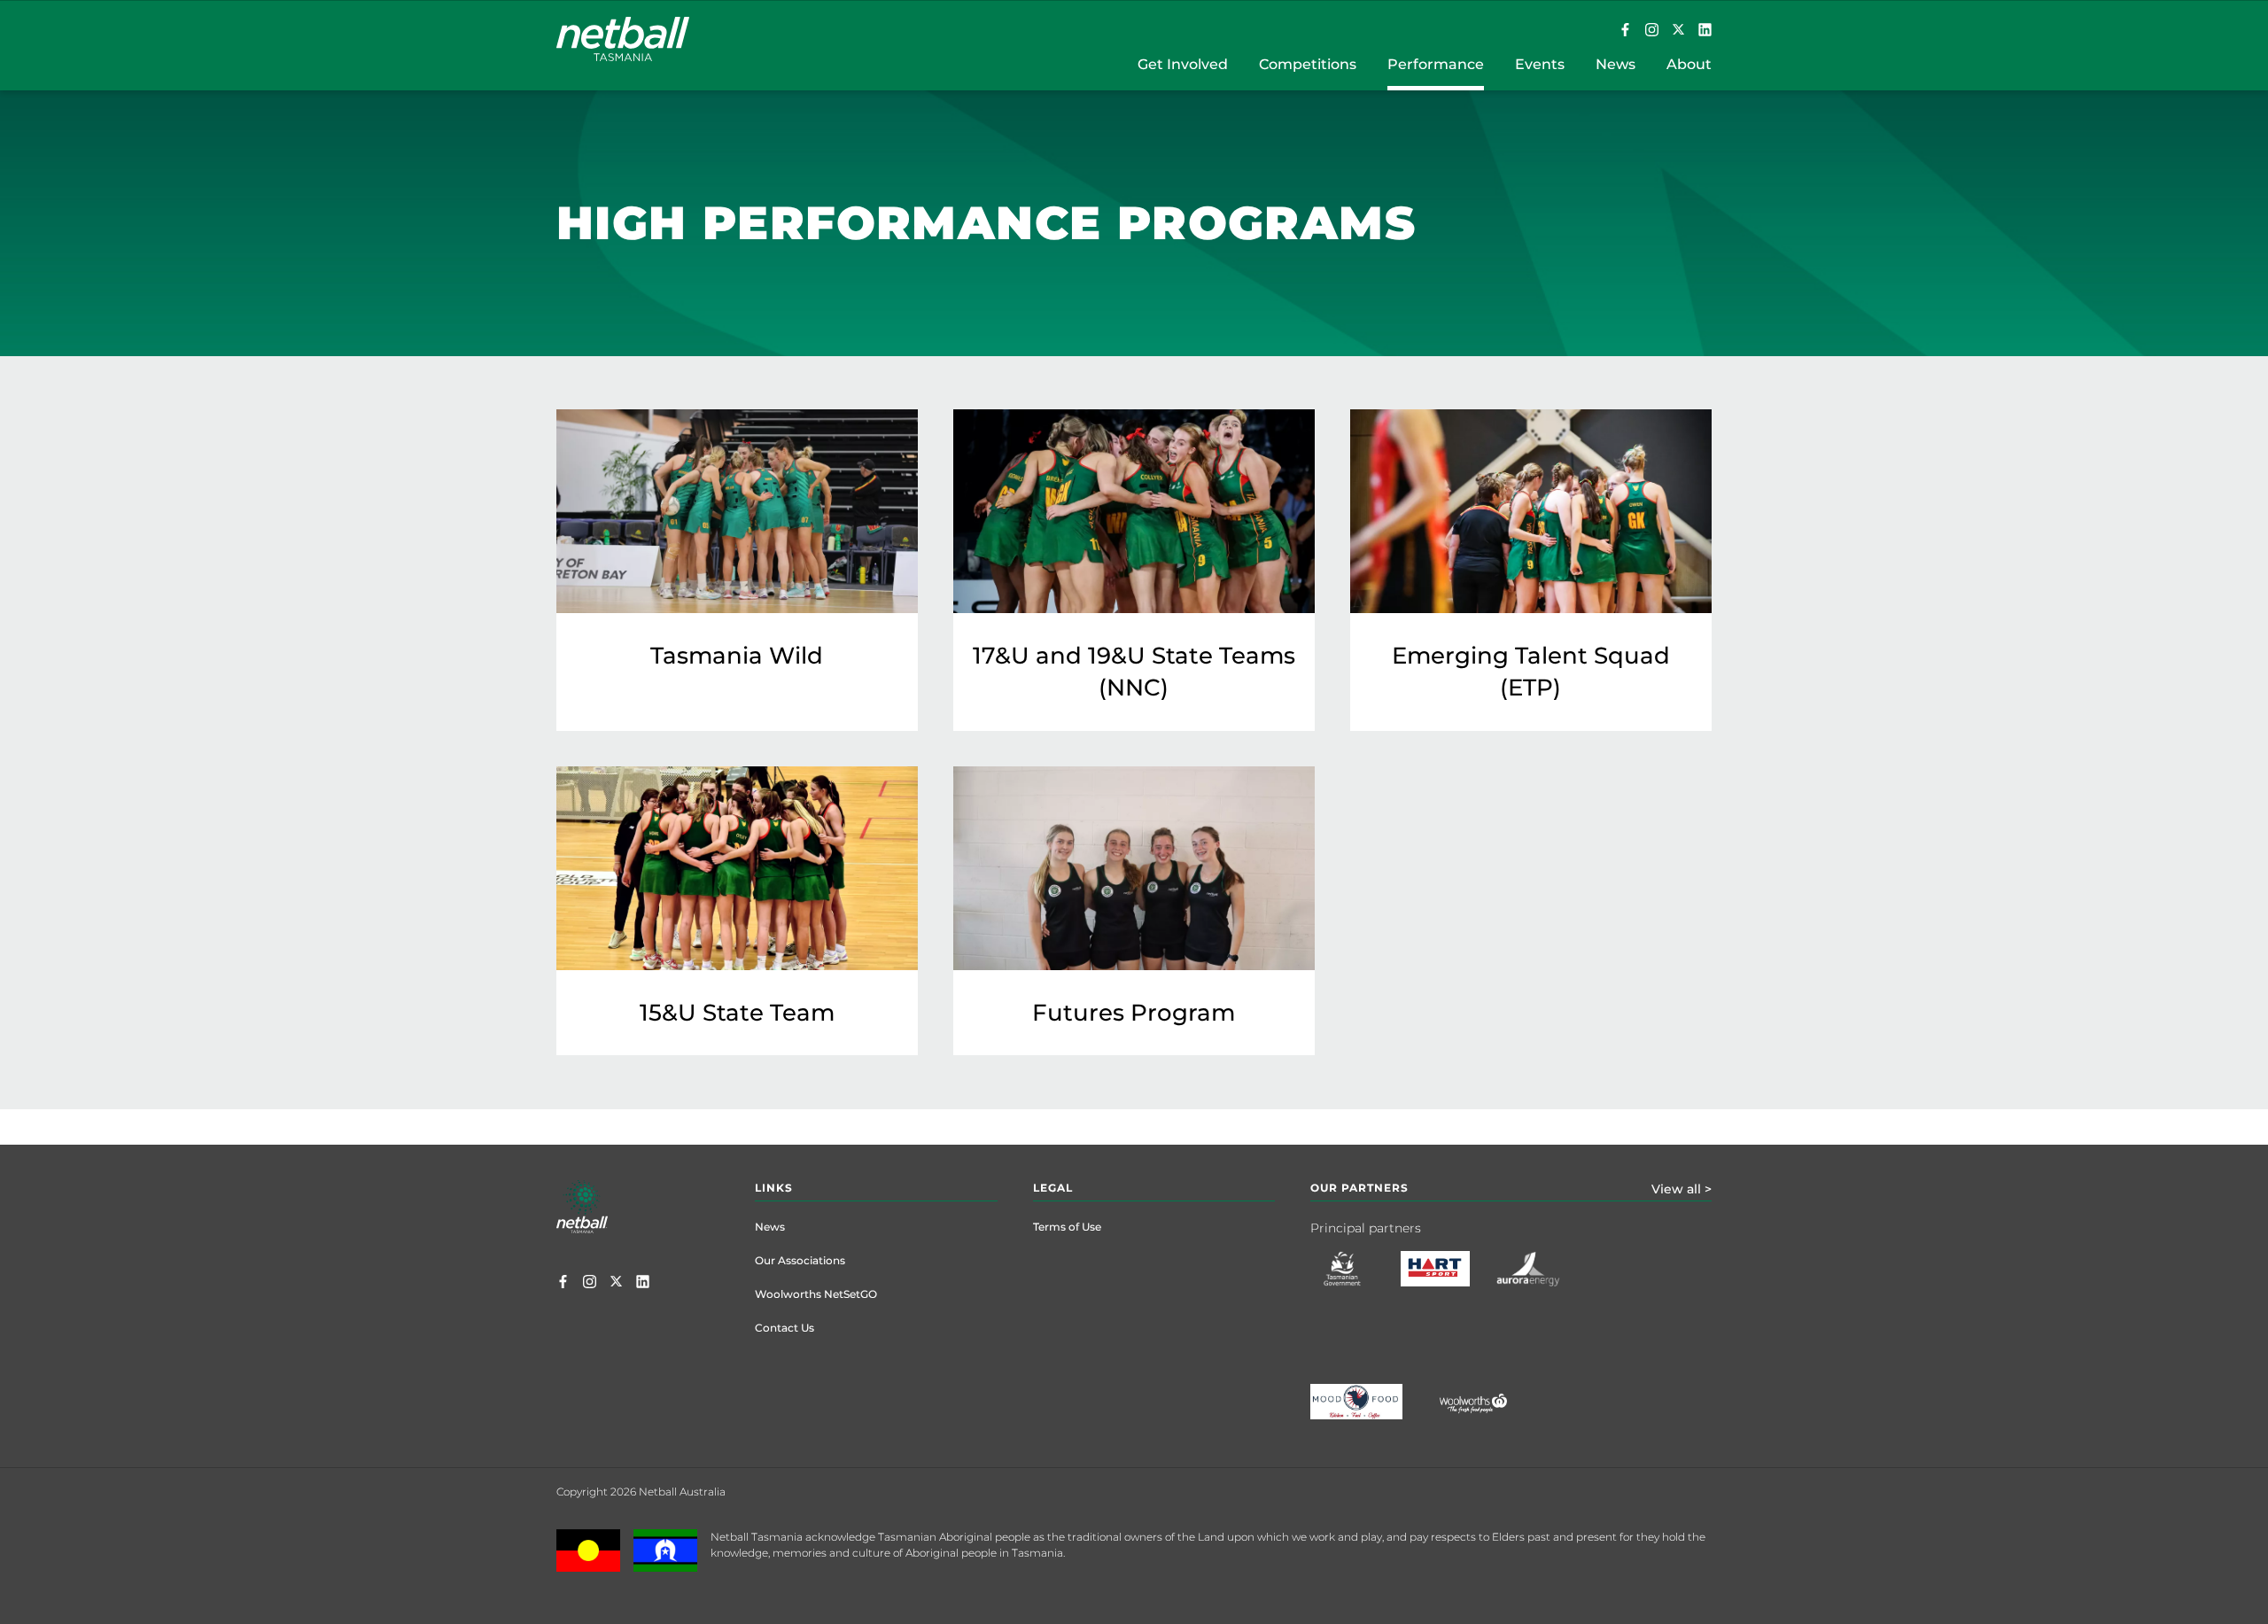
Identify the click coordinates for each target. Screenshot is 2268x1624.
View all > (1682, 1189)
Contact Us (784, 1328)
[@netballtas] (1652, 31)
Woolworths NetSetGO (816, 1294)
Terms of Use (1067, 1227)
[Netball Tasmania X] (1678, 31)
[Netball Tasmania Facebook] (1625, 31)
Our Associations (800, 1260)
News (770, 1227)
